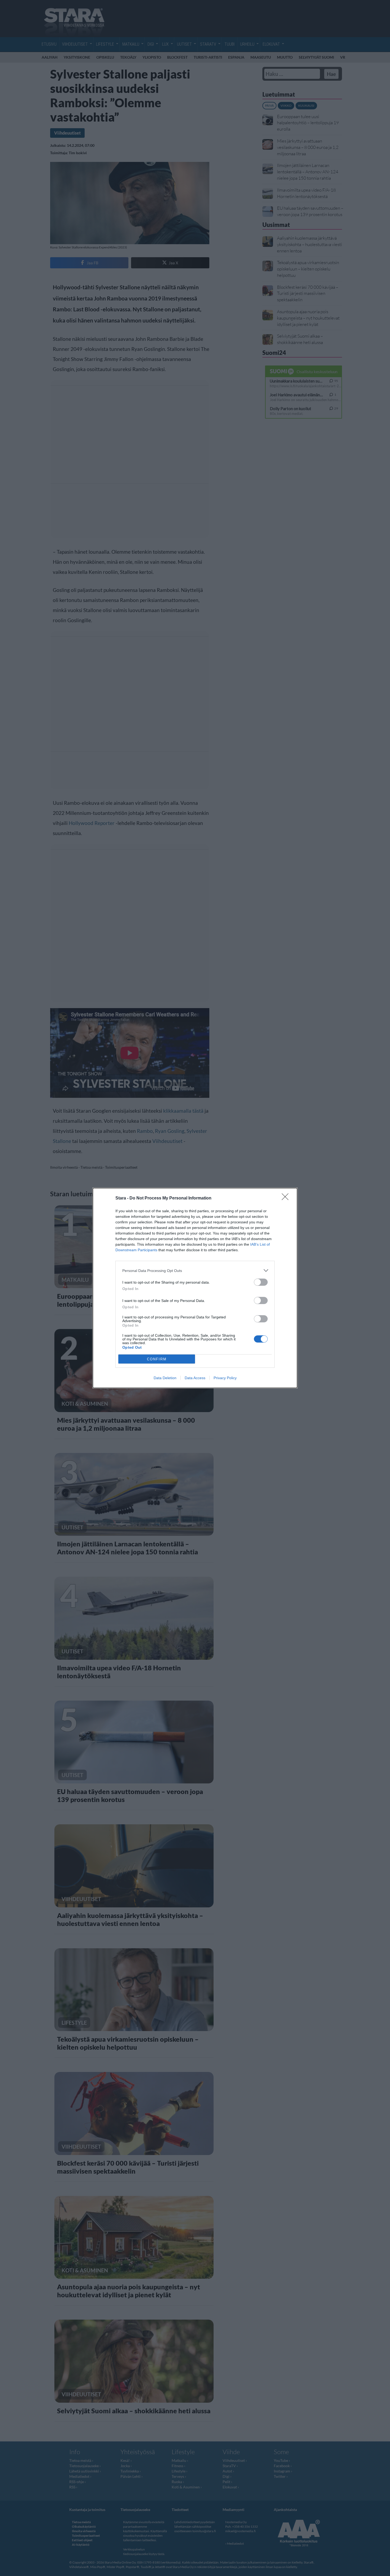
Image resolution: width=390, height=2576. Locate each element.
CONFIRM (157, 1359)
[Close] (287, 1198)
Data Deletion (165, 1378)
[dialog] (195, 1288)
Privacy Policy (225, 1378)
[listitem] (195, 1270)
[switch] (261, 1282)
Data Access (195, 1378)
